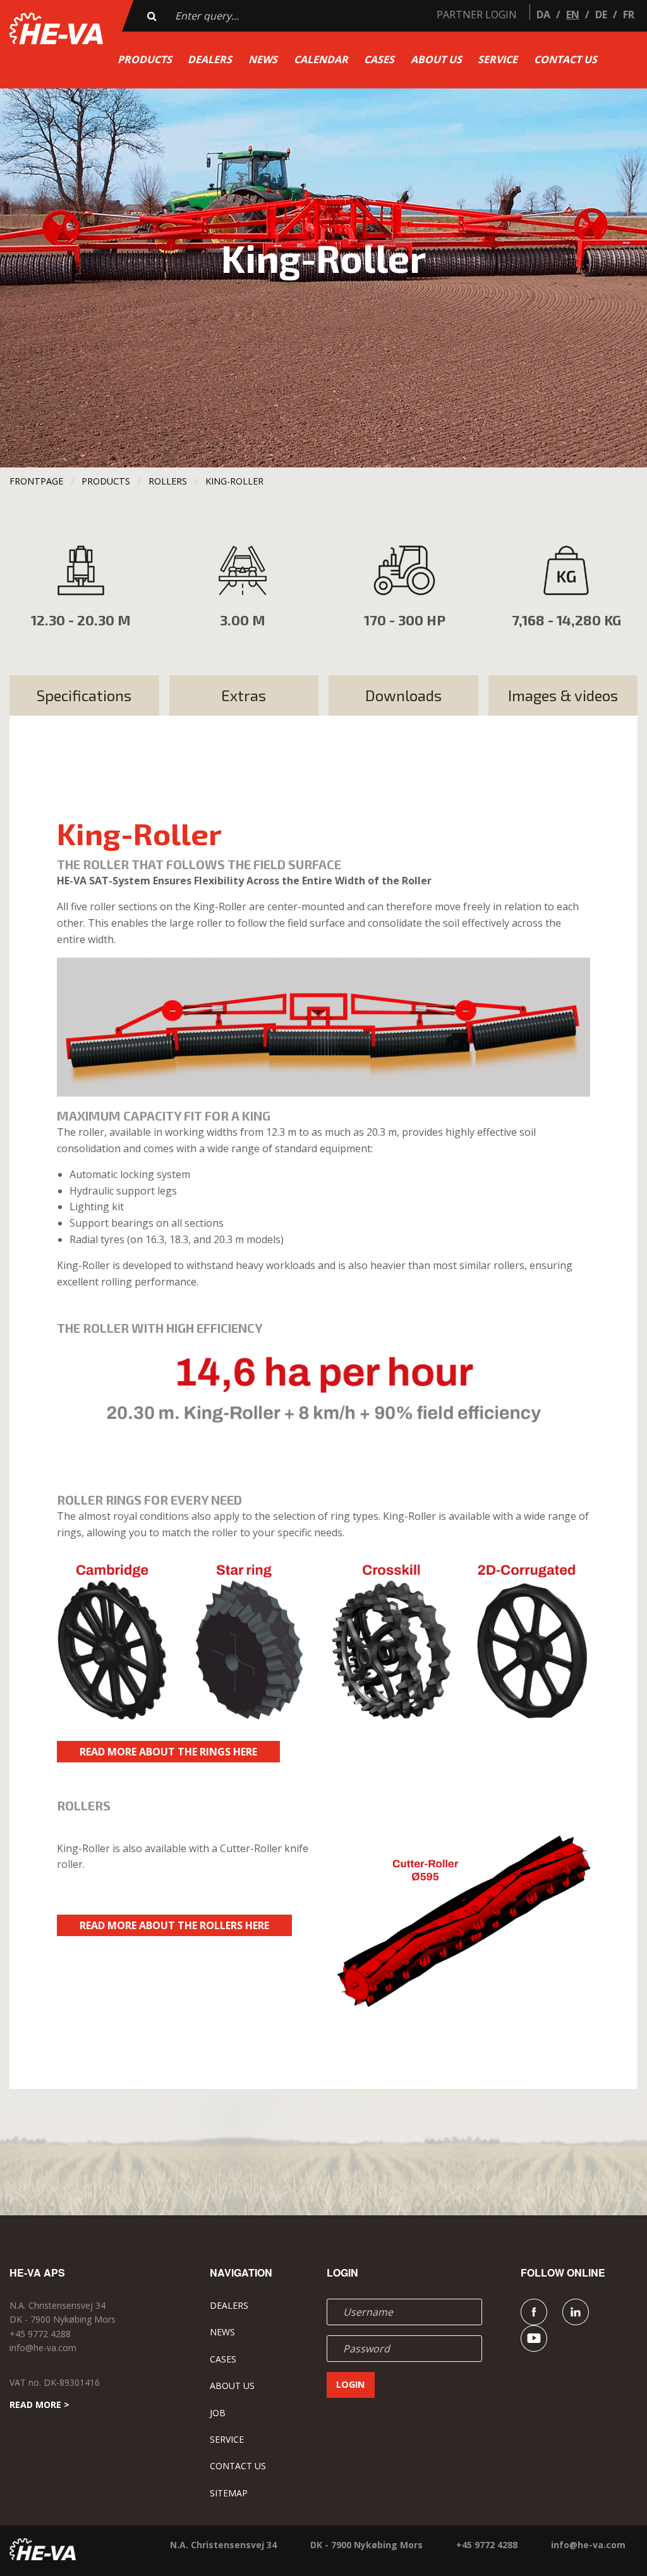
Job (218, 2413)
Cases (379, 59)
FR (629, 15)
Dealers (210, 59)
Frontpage (36, 481)
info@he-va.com (43, 2348)
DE (601, 15)
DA (543, 15)
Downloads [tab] (403, 695)
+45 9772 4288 (40, 2334)
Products (145, 59)
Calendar (321, 59)
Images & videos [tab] (563, 695)
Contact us (565, 59)
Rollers (168, 481)
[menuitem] (145, 59)
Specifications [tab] (84, 695)
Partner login (477, 15)
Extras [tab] (244, 695)
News (263, 59)
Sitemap (229, 2493)
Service (498, 59)
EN (573, 15)
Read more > (39, 2404)
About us (436, 59)
